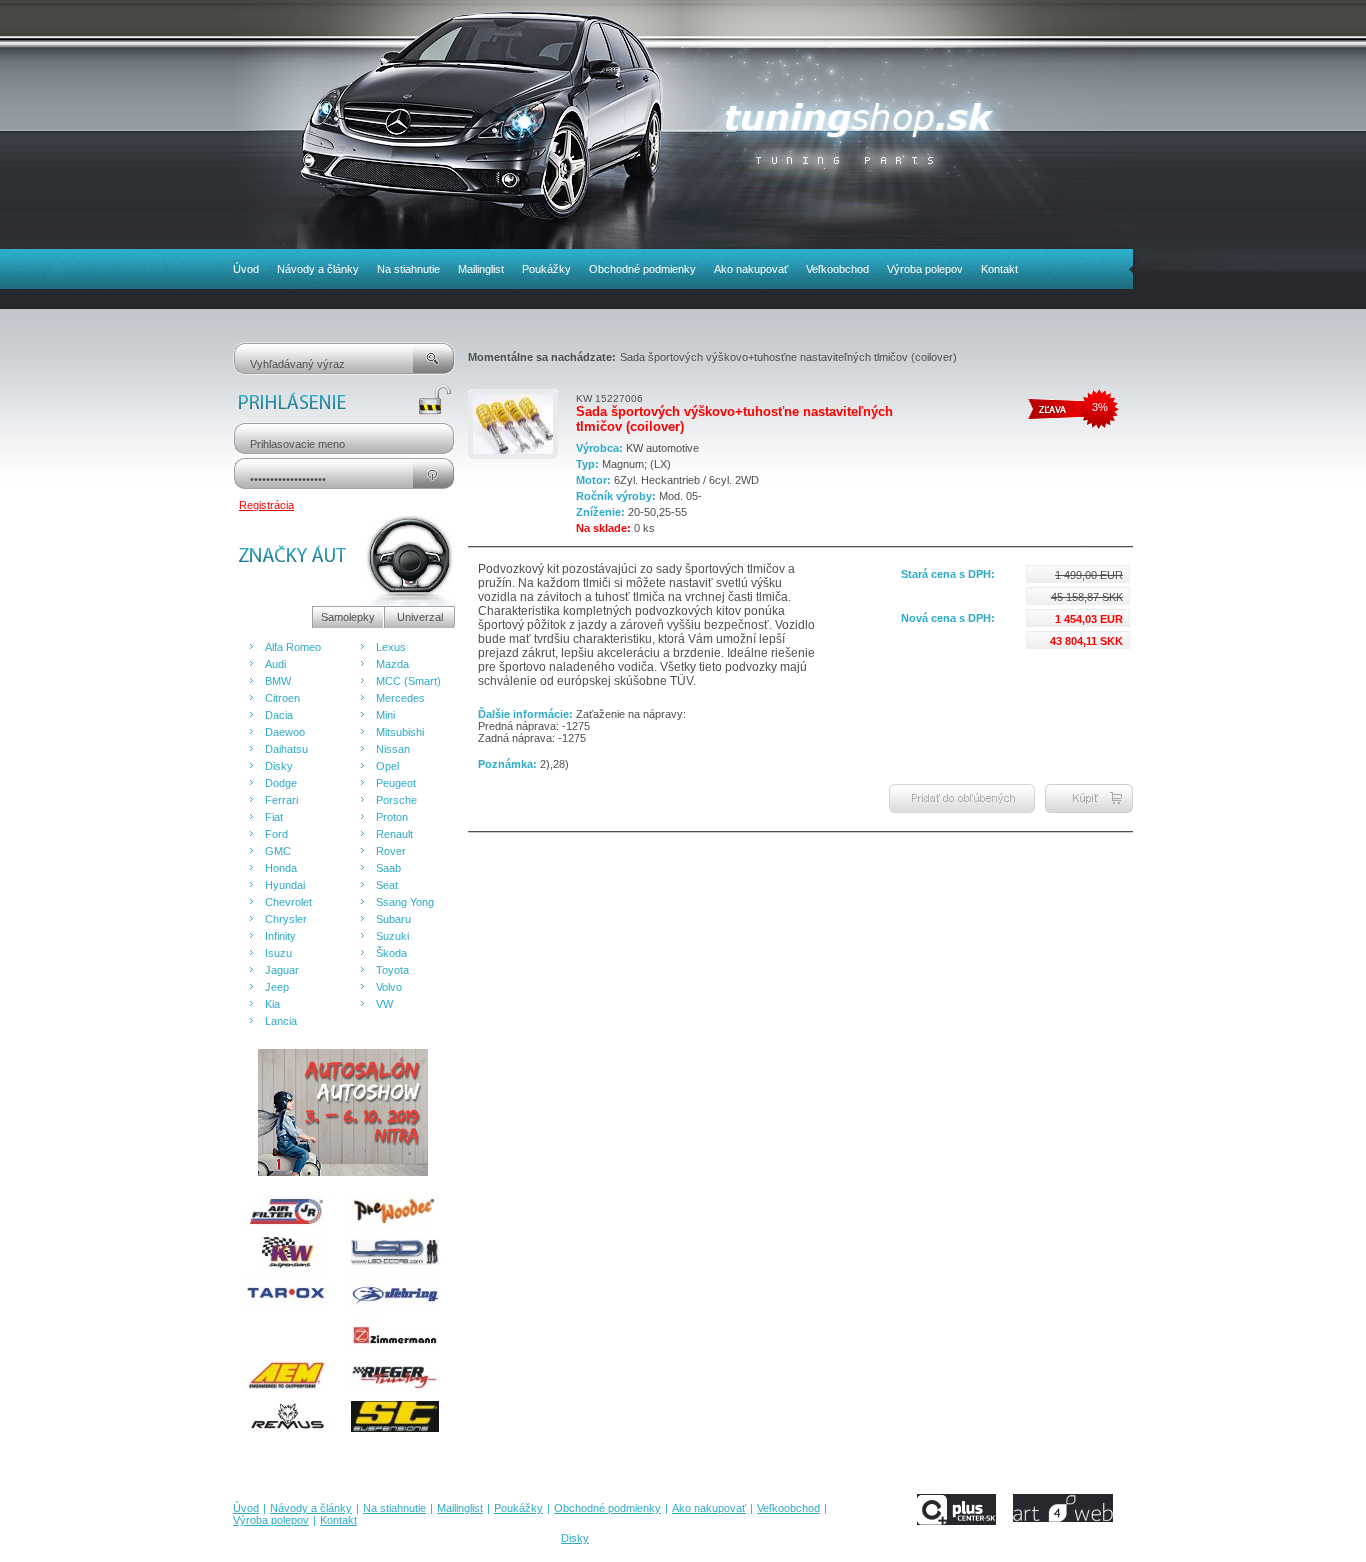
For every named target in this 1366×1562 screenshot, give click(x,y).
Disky (279, 766)
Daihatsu (286, 749)
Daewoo (285, 732)
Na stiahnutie (408, 269)
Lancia (281, 1021)
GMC (278, 851)
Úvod (246, 269)
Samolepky (348, 617)
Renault (394, 834)
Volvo (389, 987)
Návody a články (318, 269)
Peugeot (396, 783)
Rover (391, 851)
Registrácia (266, 505)
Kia (272, 1004)
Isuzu (278, 953)
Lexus (391, 647)
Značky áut (272, 617)
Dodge (281, 783)
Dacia (279, 715)
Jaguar (282, 970)
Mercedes (400, 698)
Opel (387, 766)
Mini (385, 715)
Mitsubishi (400, 732)
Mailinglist (481, 269)
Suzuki (392, 936)
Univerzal (420, 617)
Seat (387, 885)
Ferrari (281, 800)
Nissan (393, 749)
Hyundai (285, 885)
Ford (276, 834)
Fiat (274, 817)
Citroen (282, 698)
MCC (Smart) (408, 681)
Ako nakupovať (751, 269)
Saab (388, 868)
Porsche (396, 800)
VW (384, 1004)
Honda (281, 868)
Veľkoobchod (837, 269)
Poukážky (546, 269)
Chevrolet (288, 902)
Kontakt (999, 269)
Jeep (277, 987)
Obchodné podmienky (642, 269)
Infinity (280, 936)
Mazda (392, 664)
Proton (392, 817)
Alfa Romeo (293, 647)
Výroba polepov (925, 269)
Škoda (391, 953)
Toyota (392, 970)
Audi (275, 664)
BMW (278, 681)
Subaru (393, 919)
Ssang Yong (405, 902)
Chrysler (286, 919)
